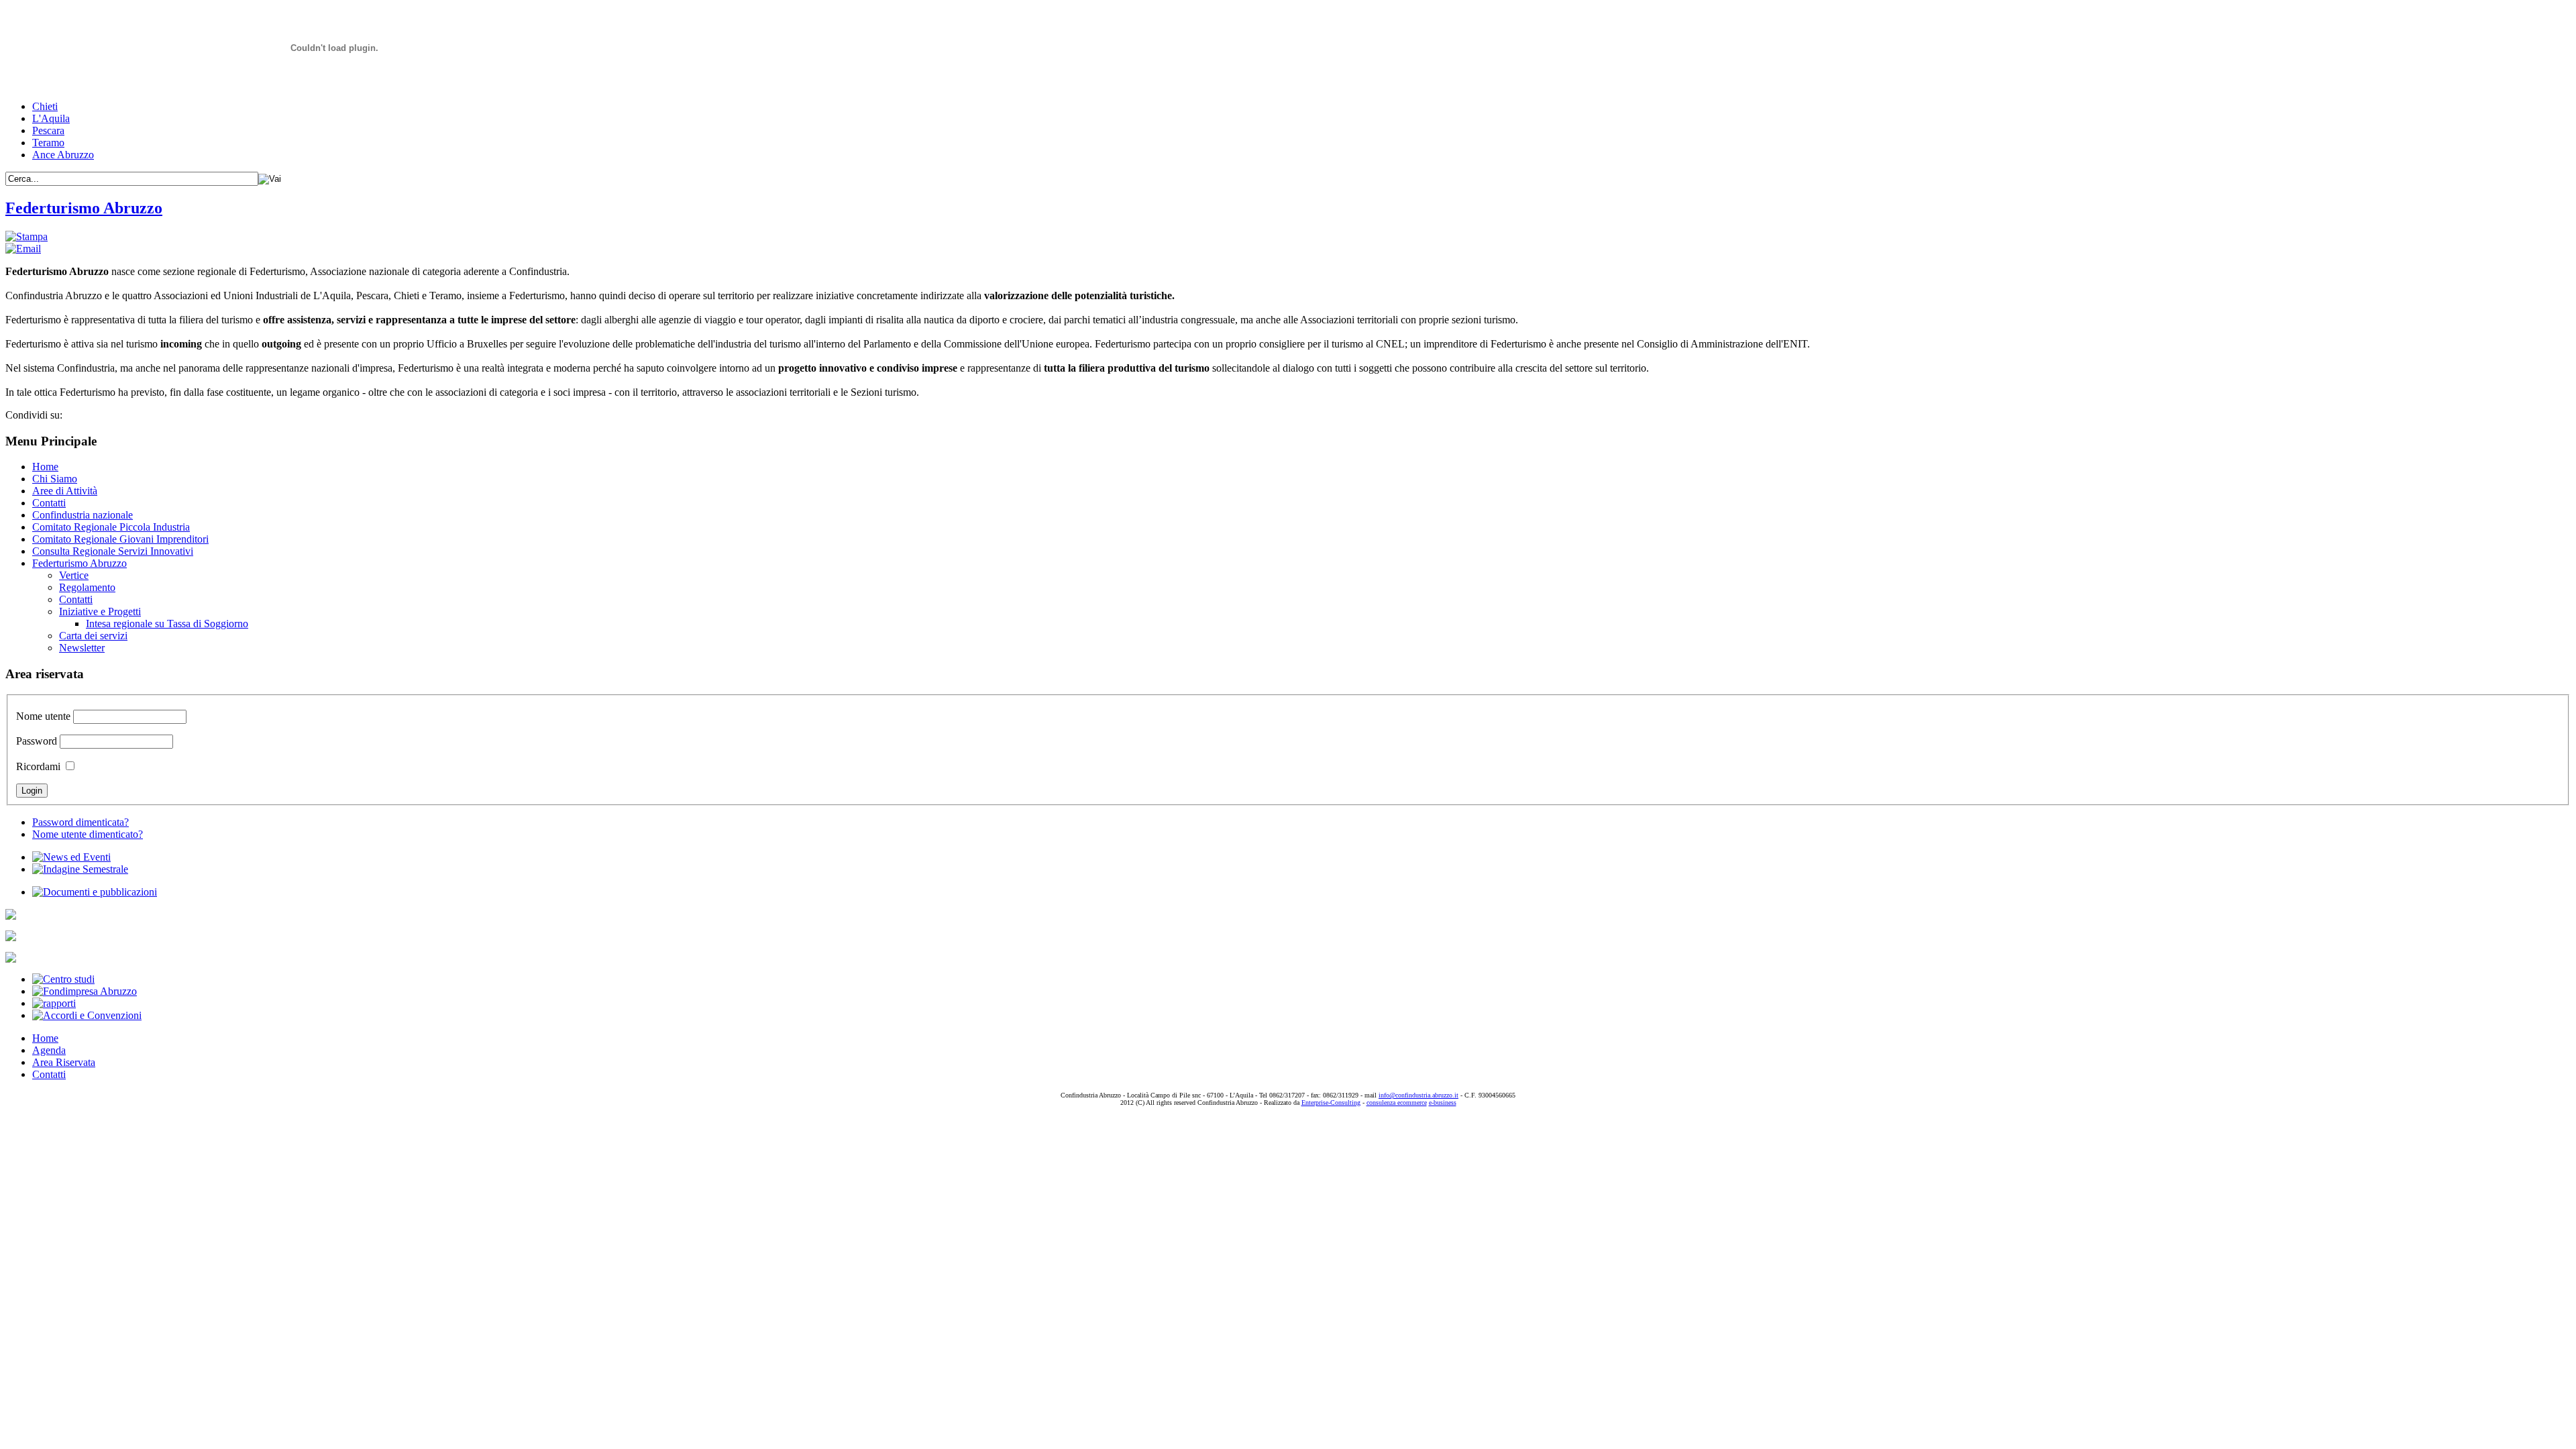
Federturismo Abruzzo (84, 208)
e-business (1443, 1103)
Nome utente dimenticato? (88, 834)
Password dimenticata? (80, 822)
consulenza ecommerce (1397, 1103)
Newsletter (82, 648)
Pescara (48, 130)
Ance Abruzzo (63, 155)
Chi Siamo (55, 479)
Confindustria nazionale (83, 515)
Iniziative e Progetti (100, 611)
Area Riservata (64, 1062)
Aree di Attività (65, 491)
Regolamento (87, 587)
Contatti (49, 503)
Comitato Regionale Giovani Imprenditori (120, 539)
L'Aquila (51, 118)
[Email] (23, 249)
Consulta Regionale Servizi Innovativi (113, 551)
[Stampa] (26, 236)
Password (37, 741)
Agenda (49, 1050)
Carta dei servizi (93, 636)
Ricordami (38, 766)
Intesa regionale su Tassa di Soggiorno (167, 624)
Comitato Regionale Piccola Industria (111, 527)
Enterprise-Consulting (1331, 1103)
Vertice (74, 575)
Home (45, 467)
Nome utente (43, 716)
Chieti (45, 106)
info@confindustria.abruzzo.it (1418, 1095)
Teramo (48, 143)
